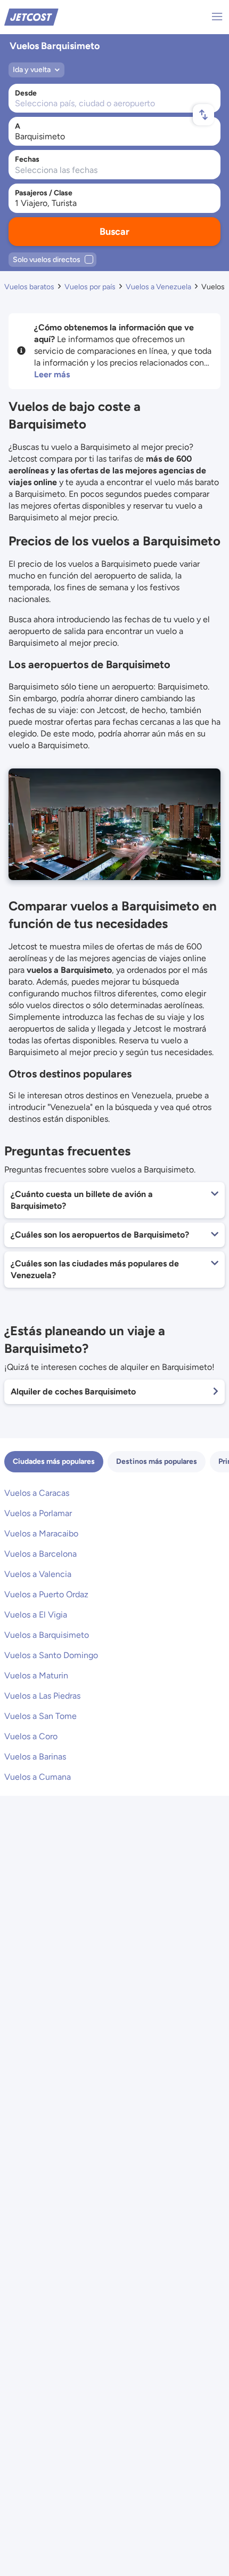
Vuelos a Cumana (38, 1777)
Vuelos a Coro (31, 1736)
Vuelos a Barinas (35, 1757)
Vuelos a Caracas (37, 1493)
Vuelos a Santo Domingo (51, 1655)
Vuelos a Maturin (36, 1675)
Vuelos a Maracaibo (41, 1533)
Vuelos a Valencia (38, 1574)
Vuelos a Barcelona (40, 1554)
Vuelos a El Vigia (36, 1615)
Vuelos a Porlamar (38, 1513)
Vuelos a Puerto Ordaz (46, 1594)
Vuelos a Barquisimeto (47, 1635)
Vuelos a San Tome (40, 1716)
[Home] (31, 16)
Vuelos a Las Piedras (42, 1696)
